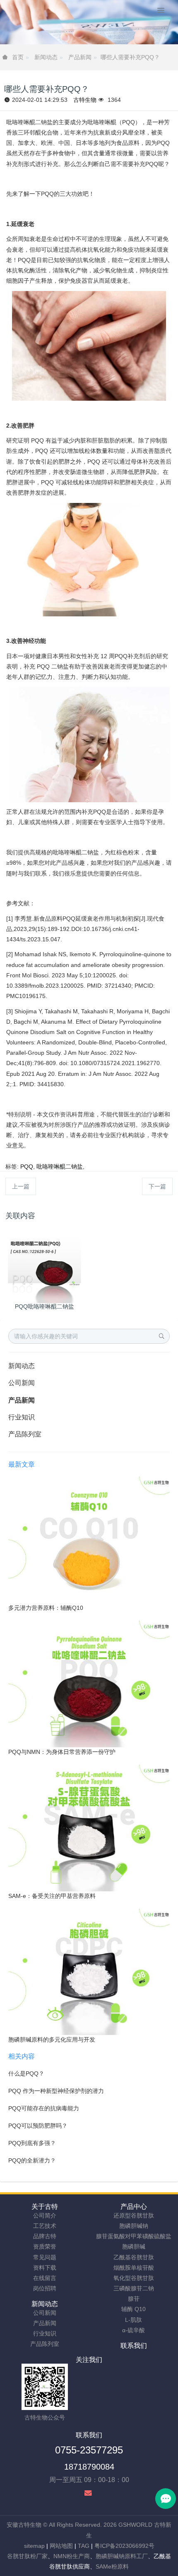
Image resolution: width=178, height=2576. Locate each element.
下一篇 (157, 1186)
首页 (18, 57)
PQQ (27, 1167)
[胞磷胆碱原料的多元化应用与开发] (89, 1971)
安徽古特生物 (24, 2525)
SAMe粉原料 (112, 2566)
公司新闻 (22, 1383)
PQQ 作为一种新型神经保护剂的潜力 (56, 2091)
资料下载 (45, 2268)
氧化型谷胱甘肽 (134, 2278)
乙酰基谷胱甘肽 (134, 2257)
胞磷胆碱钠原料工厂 (122, 2556)
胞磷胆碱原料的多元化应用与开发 (52, 2040)
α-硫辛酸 (133, 2330)
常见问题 (45, 2257)
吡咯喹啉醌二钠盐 (60, 1167)
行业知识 (22, 1417)
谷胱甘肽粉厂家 (27, 2556)
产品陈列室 (25, 1434)
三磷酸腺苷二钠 (134, 2288)
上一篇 (21, 1186)
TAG (84, 2546)
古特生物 (85, 100)
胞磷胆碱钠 (134, 2226)
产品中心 (134, 2207)
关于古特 (45, 2207)
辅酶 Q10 (133, 2309)
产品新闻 (80, 57)
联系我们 (134, 2346)
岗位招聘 (45, 2288)
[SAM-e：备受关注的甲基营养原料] (89, 1827)
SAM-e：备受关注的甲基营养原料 (52, 1896)
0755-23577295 (89, 2450)
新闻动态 (46, 57)
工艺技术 (45, 2226)
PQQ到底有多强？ (32, 2143)
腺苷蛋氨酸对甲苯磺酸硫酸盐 (134, 2236)
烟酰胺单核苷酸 (134, 2268)
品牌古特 (45, 2236)
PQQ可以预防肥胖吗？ (38, 2126)
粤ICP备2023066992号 (124, 2546)
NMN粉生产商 (72, 2556)
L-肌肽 (133, 2320)
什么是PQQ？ (26, 2073)
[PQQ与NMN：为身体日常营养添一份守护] (89, 1684)
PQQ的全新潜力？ (32, 2160)
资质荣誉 (45, 2246)
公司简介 (45, 2215)
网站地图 (61, 2546)
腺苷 (134, 2299)
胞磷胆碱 (134, 2246)
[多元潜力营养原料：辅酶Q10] (89, 1539)
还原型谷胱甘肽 (134, 2215)
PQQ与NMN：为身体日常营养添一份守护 (62, 1752)
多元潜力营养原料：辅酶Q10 (46, 1608)
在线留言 (45, 2278)
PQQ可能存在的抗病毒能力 (44, 2108)
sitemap (34, 2546)
